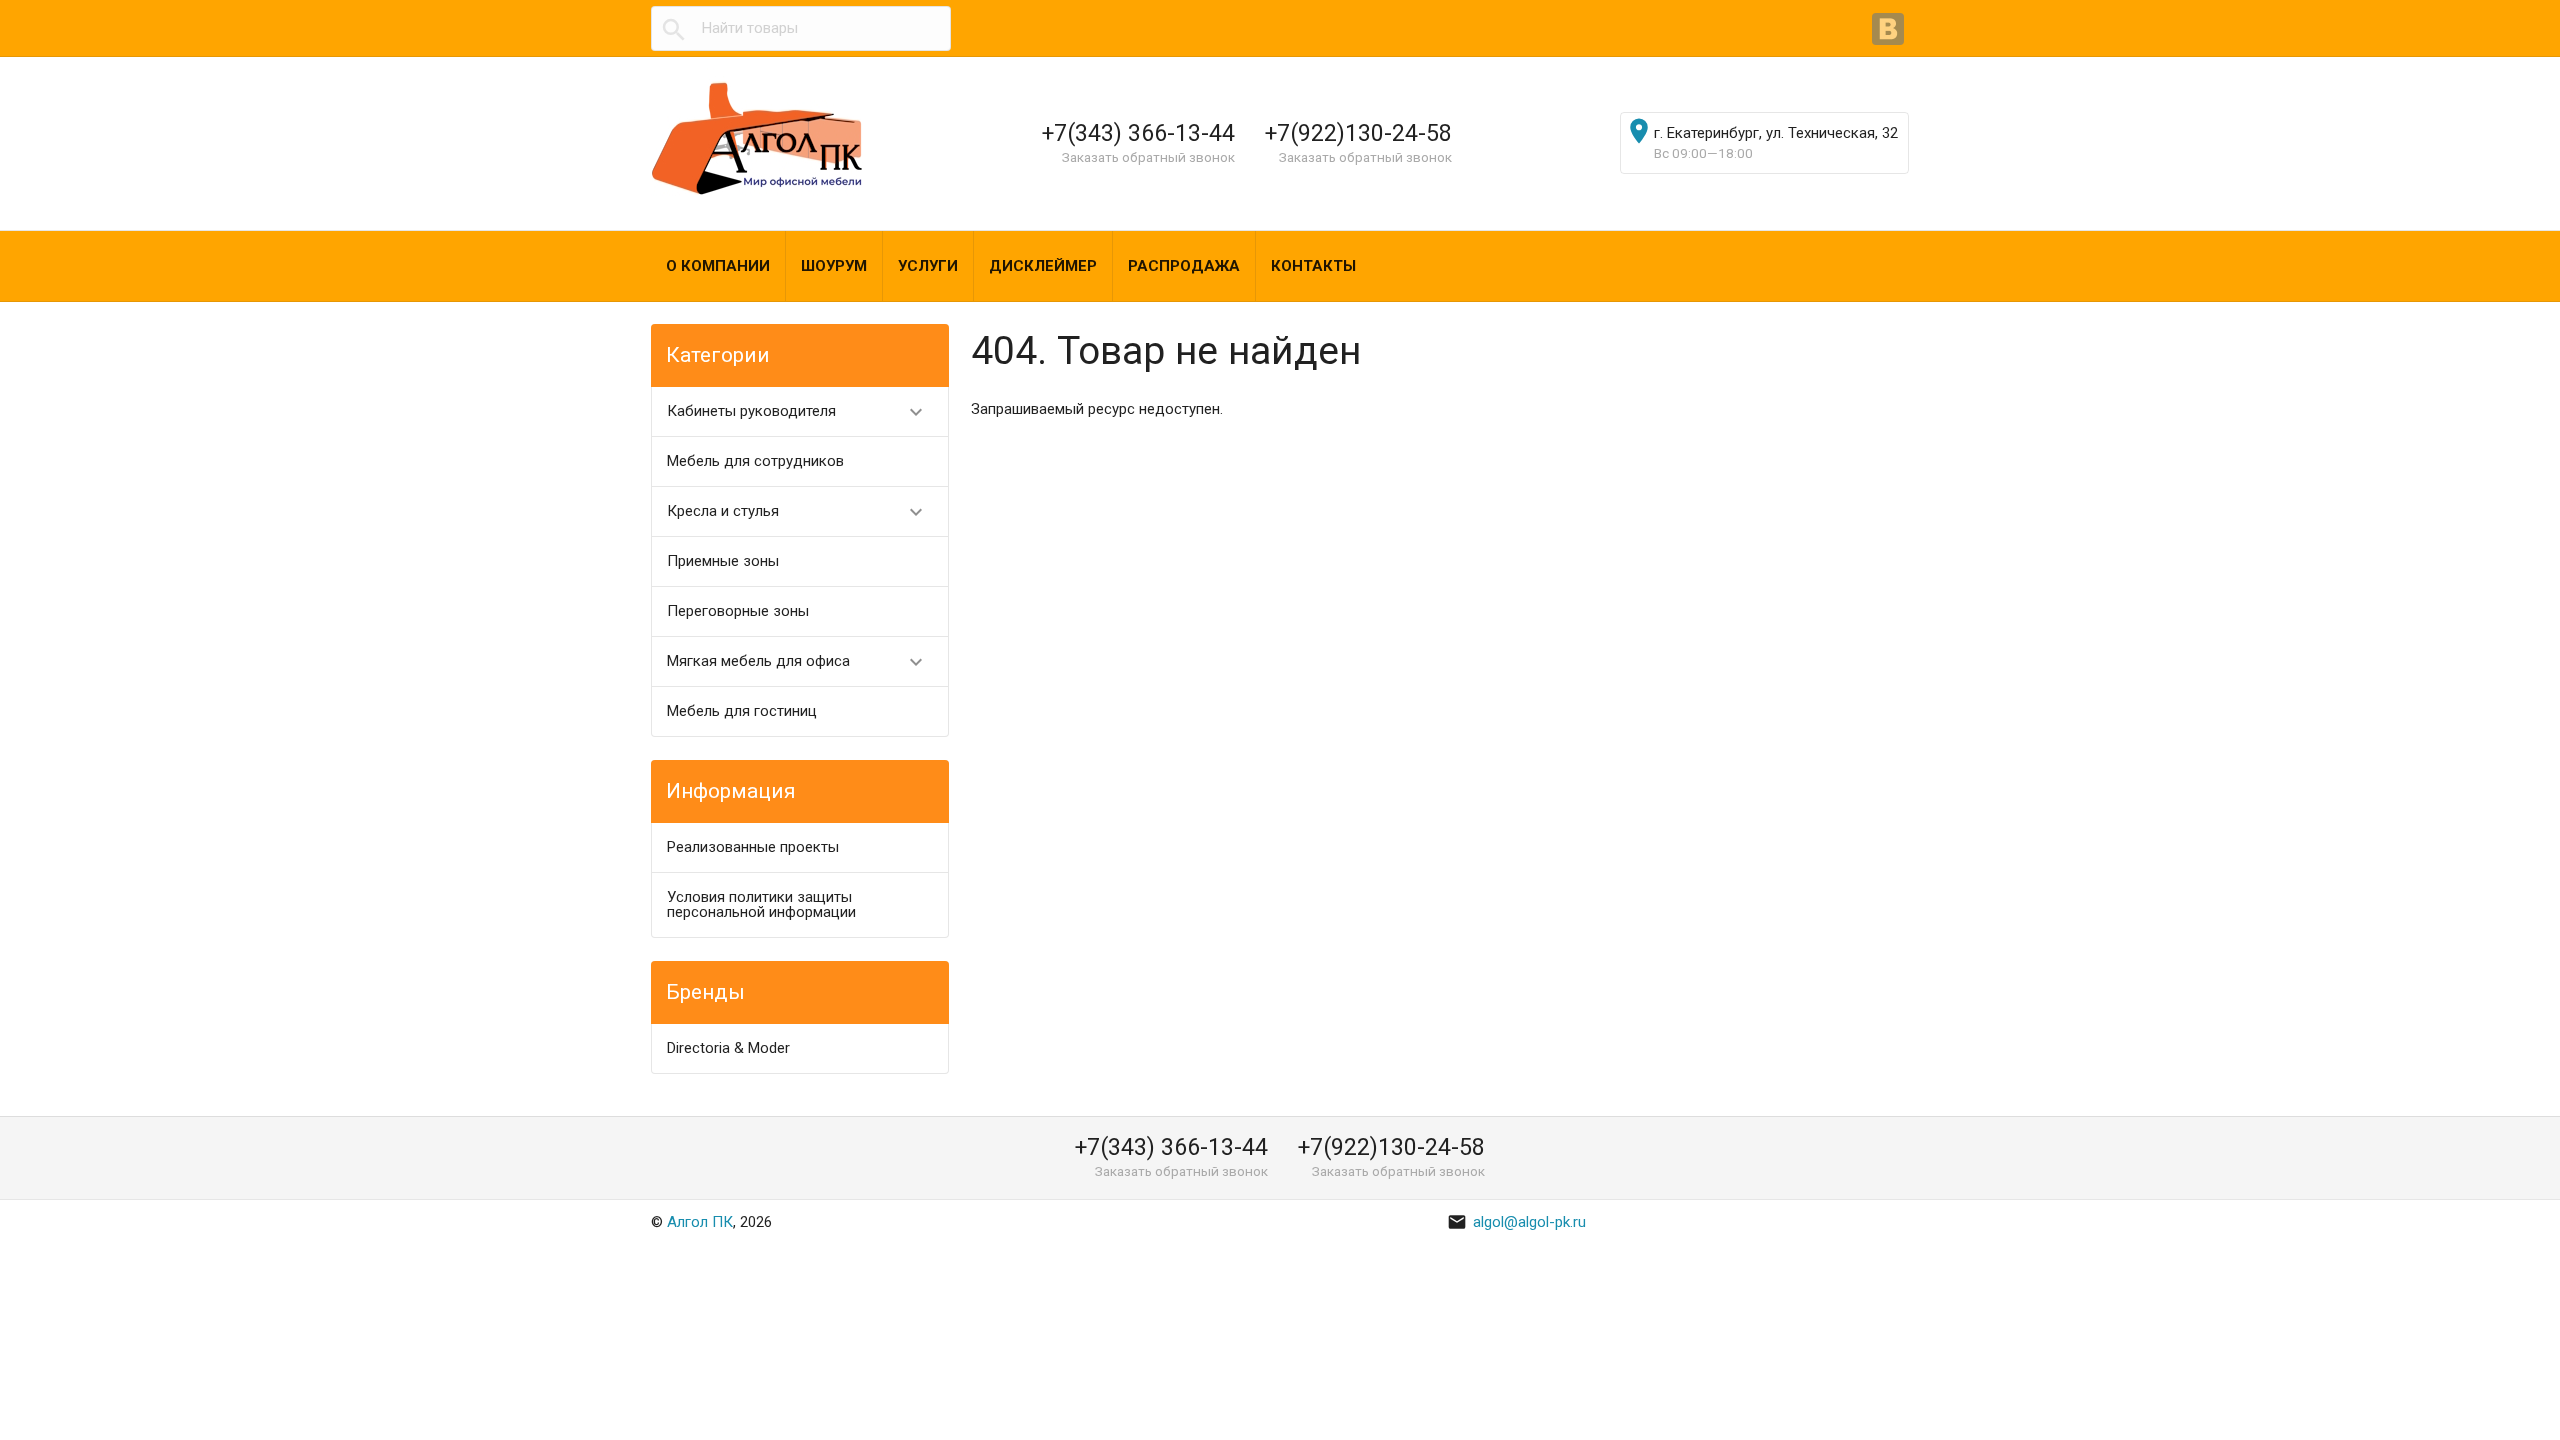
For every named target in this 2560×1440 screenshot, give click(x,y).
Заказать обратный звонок (1148, 157)
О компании (718, 266)
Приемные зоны (723, 561)
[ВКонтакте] (1890, 31)
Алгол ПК (700, 1222)
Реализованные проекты (753, 847)
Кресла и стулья (797, 512)
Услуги (928, 266)
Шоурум (834, 266)
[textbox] (801, 28)
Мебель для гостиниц (742, 711)
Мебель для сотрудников (755, 461)
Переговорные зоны (738, 611)
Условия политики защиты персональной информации (761, 904)
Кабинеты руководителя (797, 412)
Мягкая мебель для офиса (797, 662)
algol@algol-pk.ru (1516, 1222)
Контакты (1313, 266)
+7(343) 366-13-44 (1138, 133)
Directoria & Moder (728, 1048)
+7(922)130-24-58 (1358, 133)
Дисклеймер (1043, 266)
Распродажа (1184, 266)
